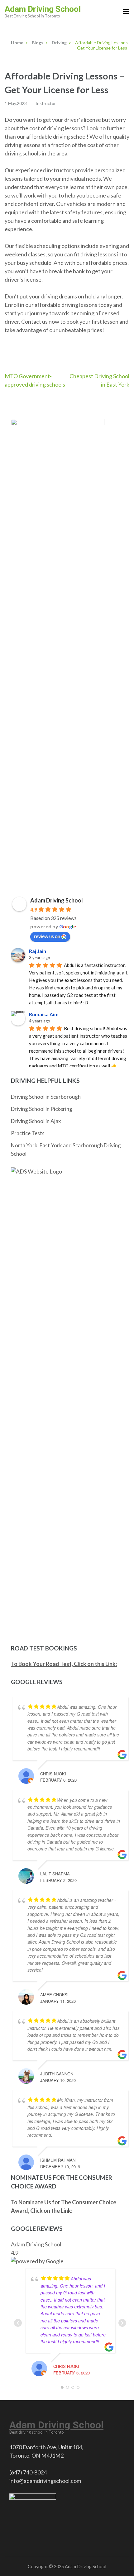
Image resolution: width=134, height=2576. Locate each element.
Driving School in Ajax (36, 1121)
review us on (47, 936)
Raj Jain (38, 951)
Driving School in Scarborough (46, 1097)
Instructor (46, 103)
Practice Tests (28, 1133)
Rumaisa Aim (44, 1014)
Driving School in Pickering (42, 1109)
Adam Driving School (43, 9)
